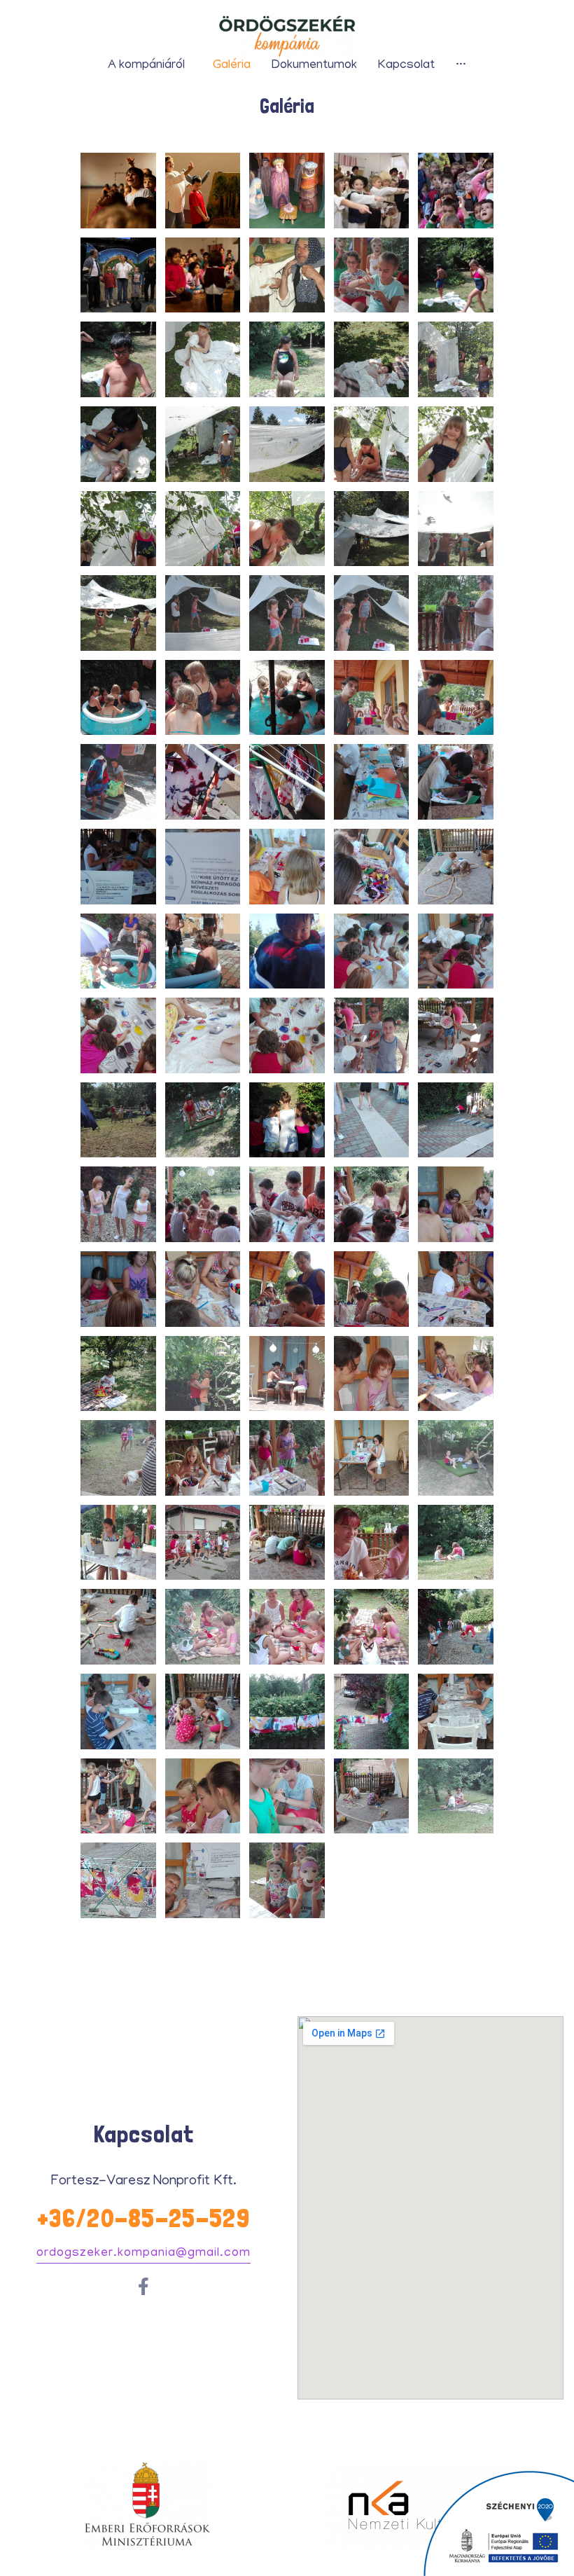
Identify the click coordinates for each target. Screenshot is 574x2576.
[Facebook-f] (144, 2286)
